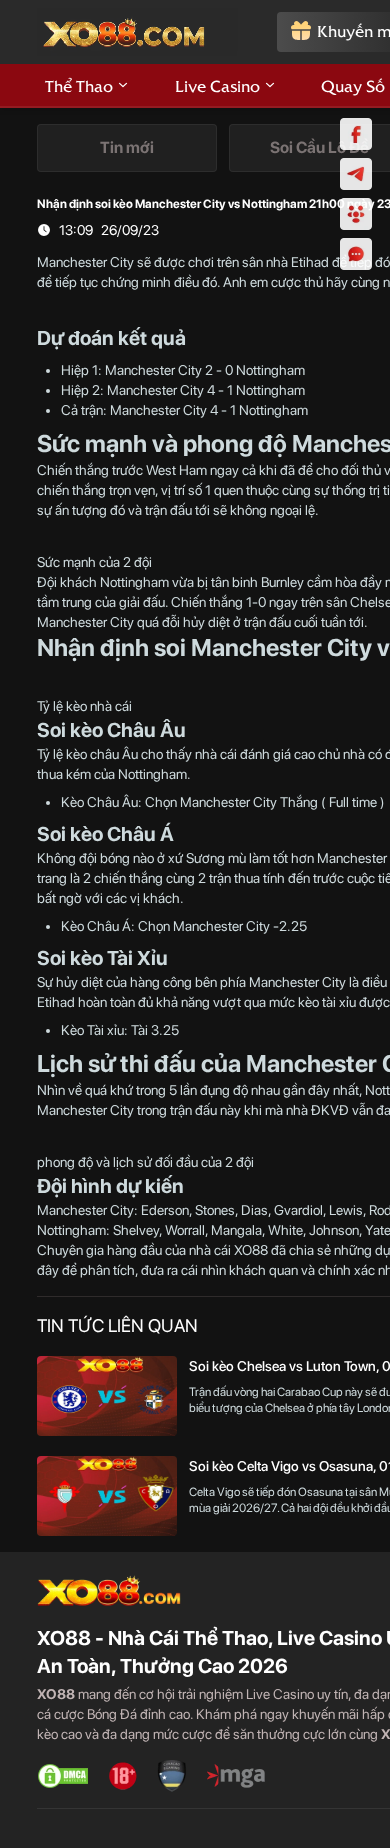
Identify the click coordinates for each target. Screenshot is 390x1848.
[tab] (127, 148)
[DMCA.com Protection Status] (63, 1776)
